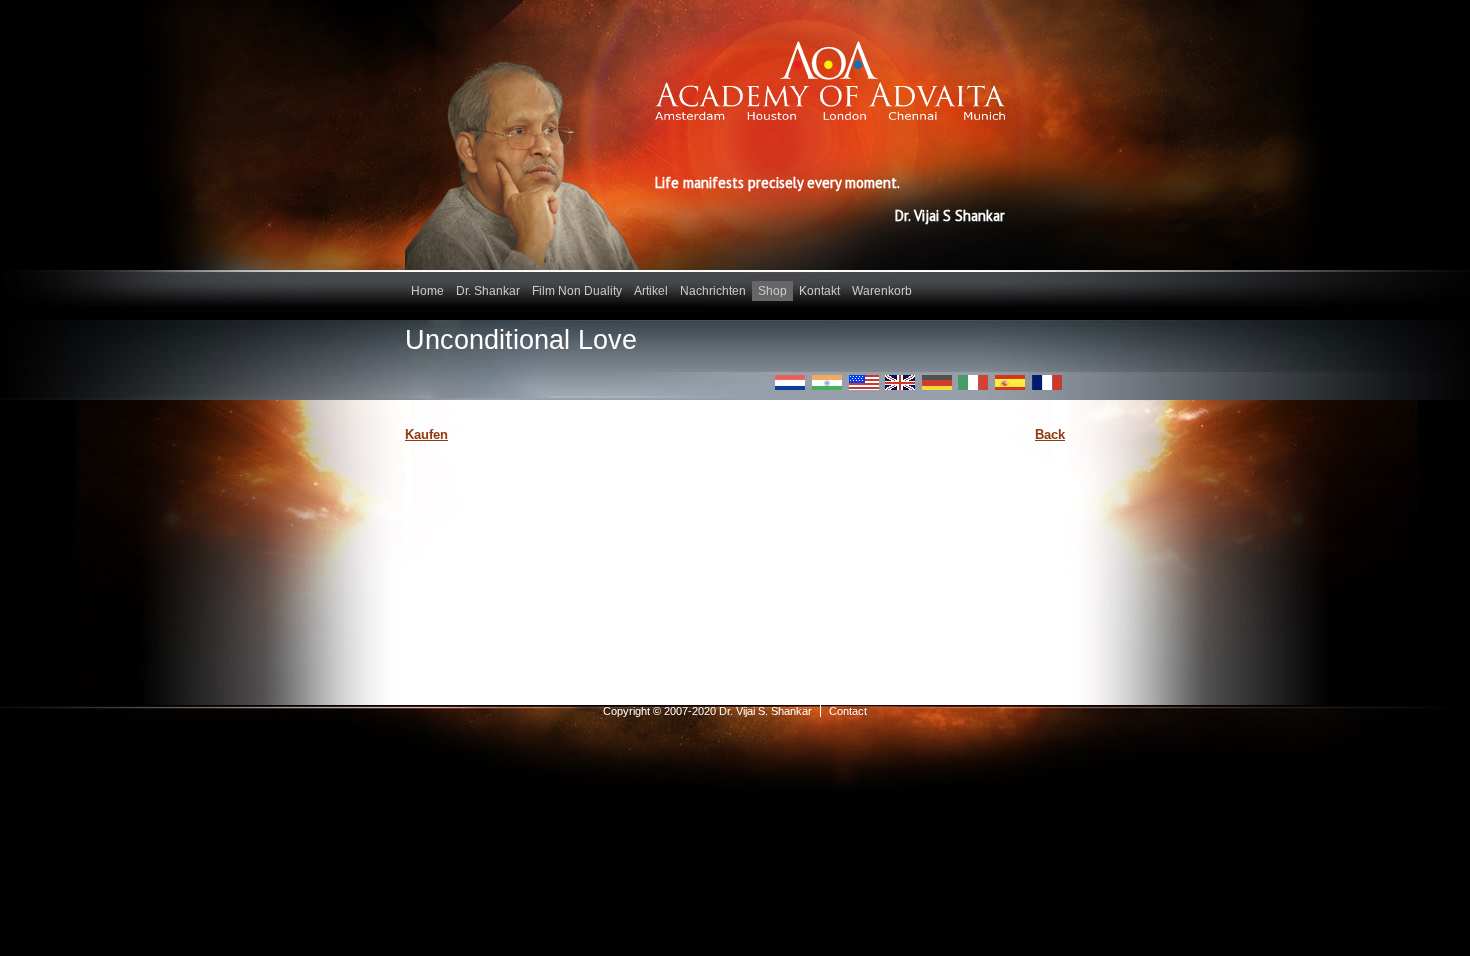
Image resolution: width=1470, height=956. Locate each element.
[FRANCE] (1047, 382)
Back (1050, 434)
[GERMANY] (937, 382)
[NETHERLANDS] (790, 382)
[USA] (864, 382)
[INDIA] (827, 382)
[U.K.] (900, 382)
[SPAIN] (1010, 382)
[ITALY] (973, 382)
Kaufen (426, 434)
